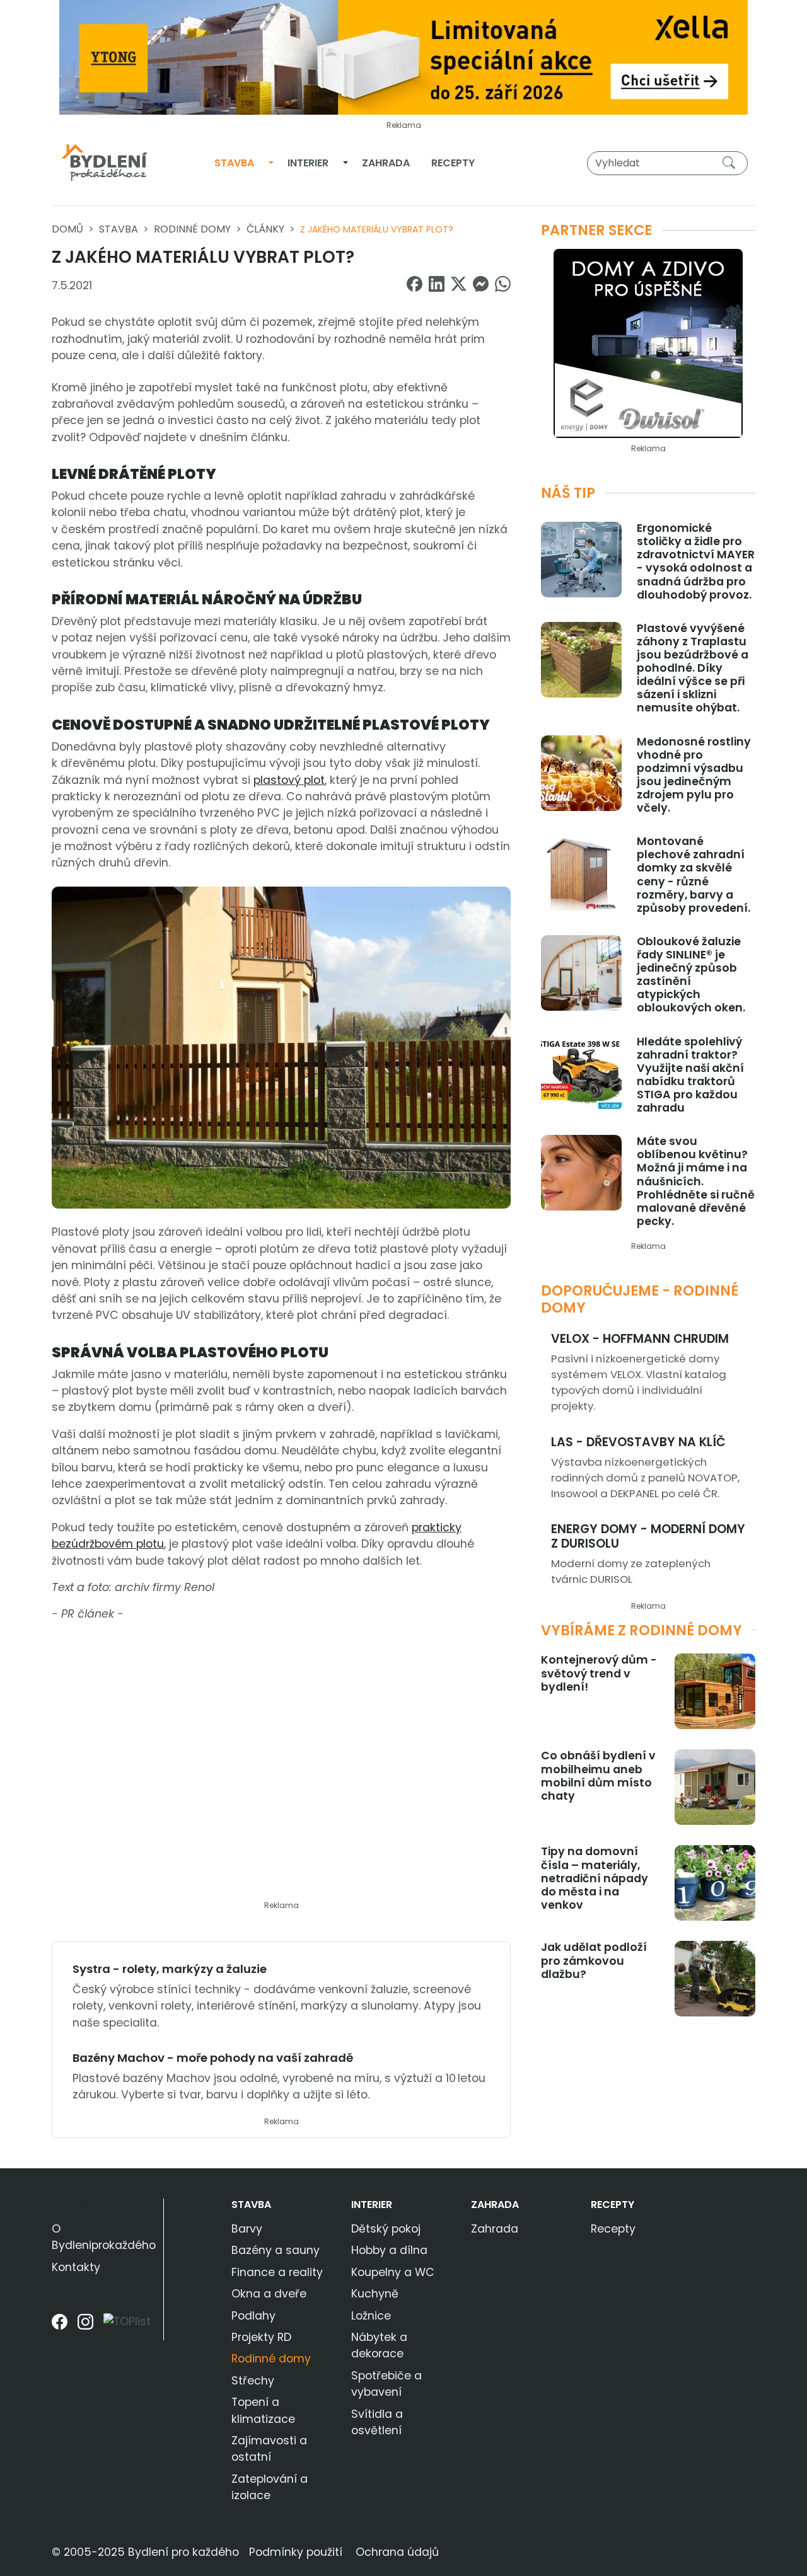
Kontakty (76, 2267)
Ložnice (371, 2316)
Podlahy (253, 2316)
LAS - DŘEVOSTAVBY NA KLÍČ (638, 1442)
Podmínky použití (296, 2552)
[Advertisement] (281, 1769)
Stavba (234, 163)
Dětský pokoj (386, 2229)
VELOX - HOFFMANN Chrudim (640, 1339)
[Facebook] (60, 2326)
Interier (308, 163)
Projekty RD (261, 2337)
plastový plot (289, 780)
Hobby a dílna (389, 2250)
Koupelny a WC (393, 2272)
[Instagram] (85, 2326)
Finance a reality (277, 2272)
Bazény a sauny (276, 2250)
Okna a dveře (269, 2294)
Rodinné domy (192, 229)
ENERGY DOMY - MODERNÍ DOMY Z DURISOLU (648, 1536)
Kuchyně (375, 2294)
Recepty (453, 163)
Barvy (247, 2229)
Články (265, 229)
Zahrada (386, 163)
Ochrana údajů (397, 2552)
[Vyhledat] (731, 163)
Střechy (253, 2381)
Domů (67, 229)
